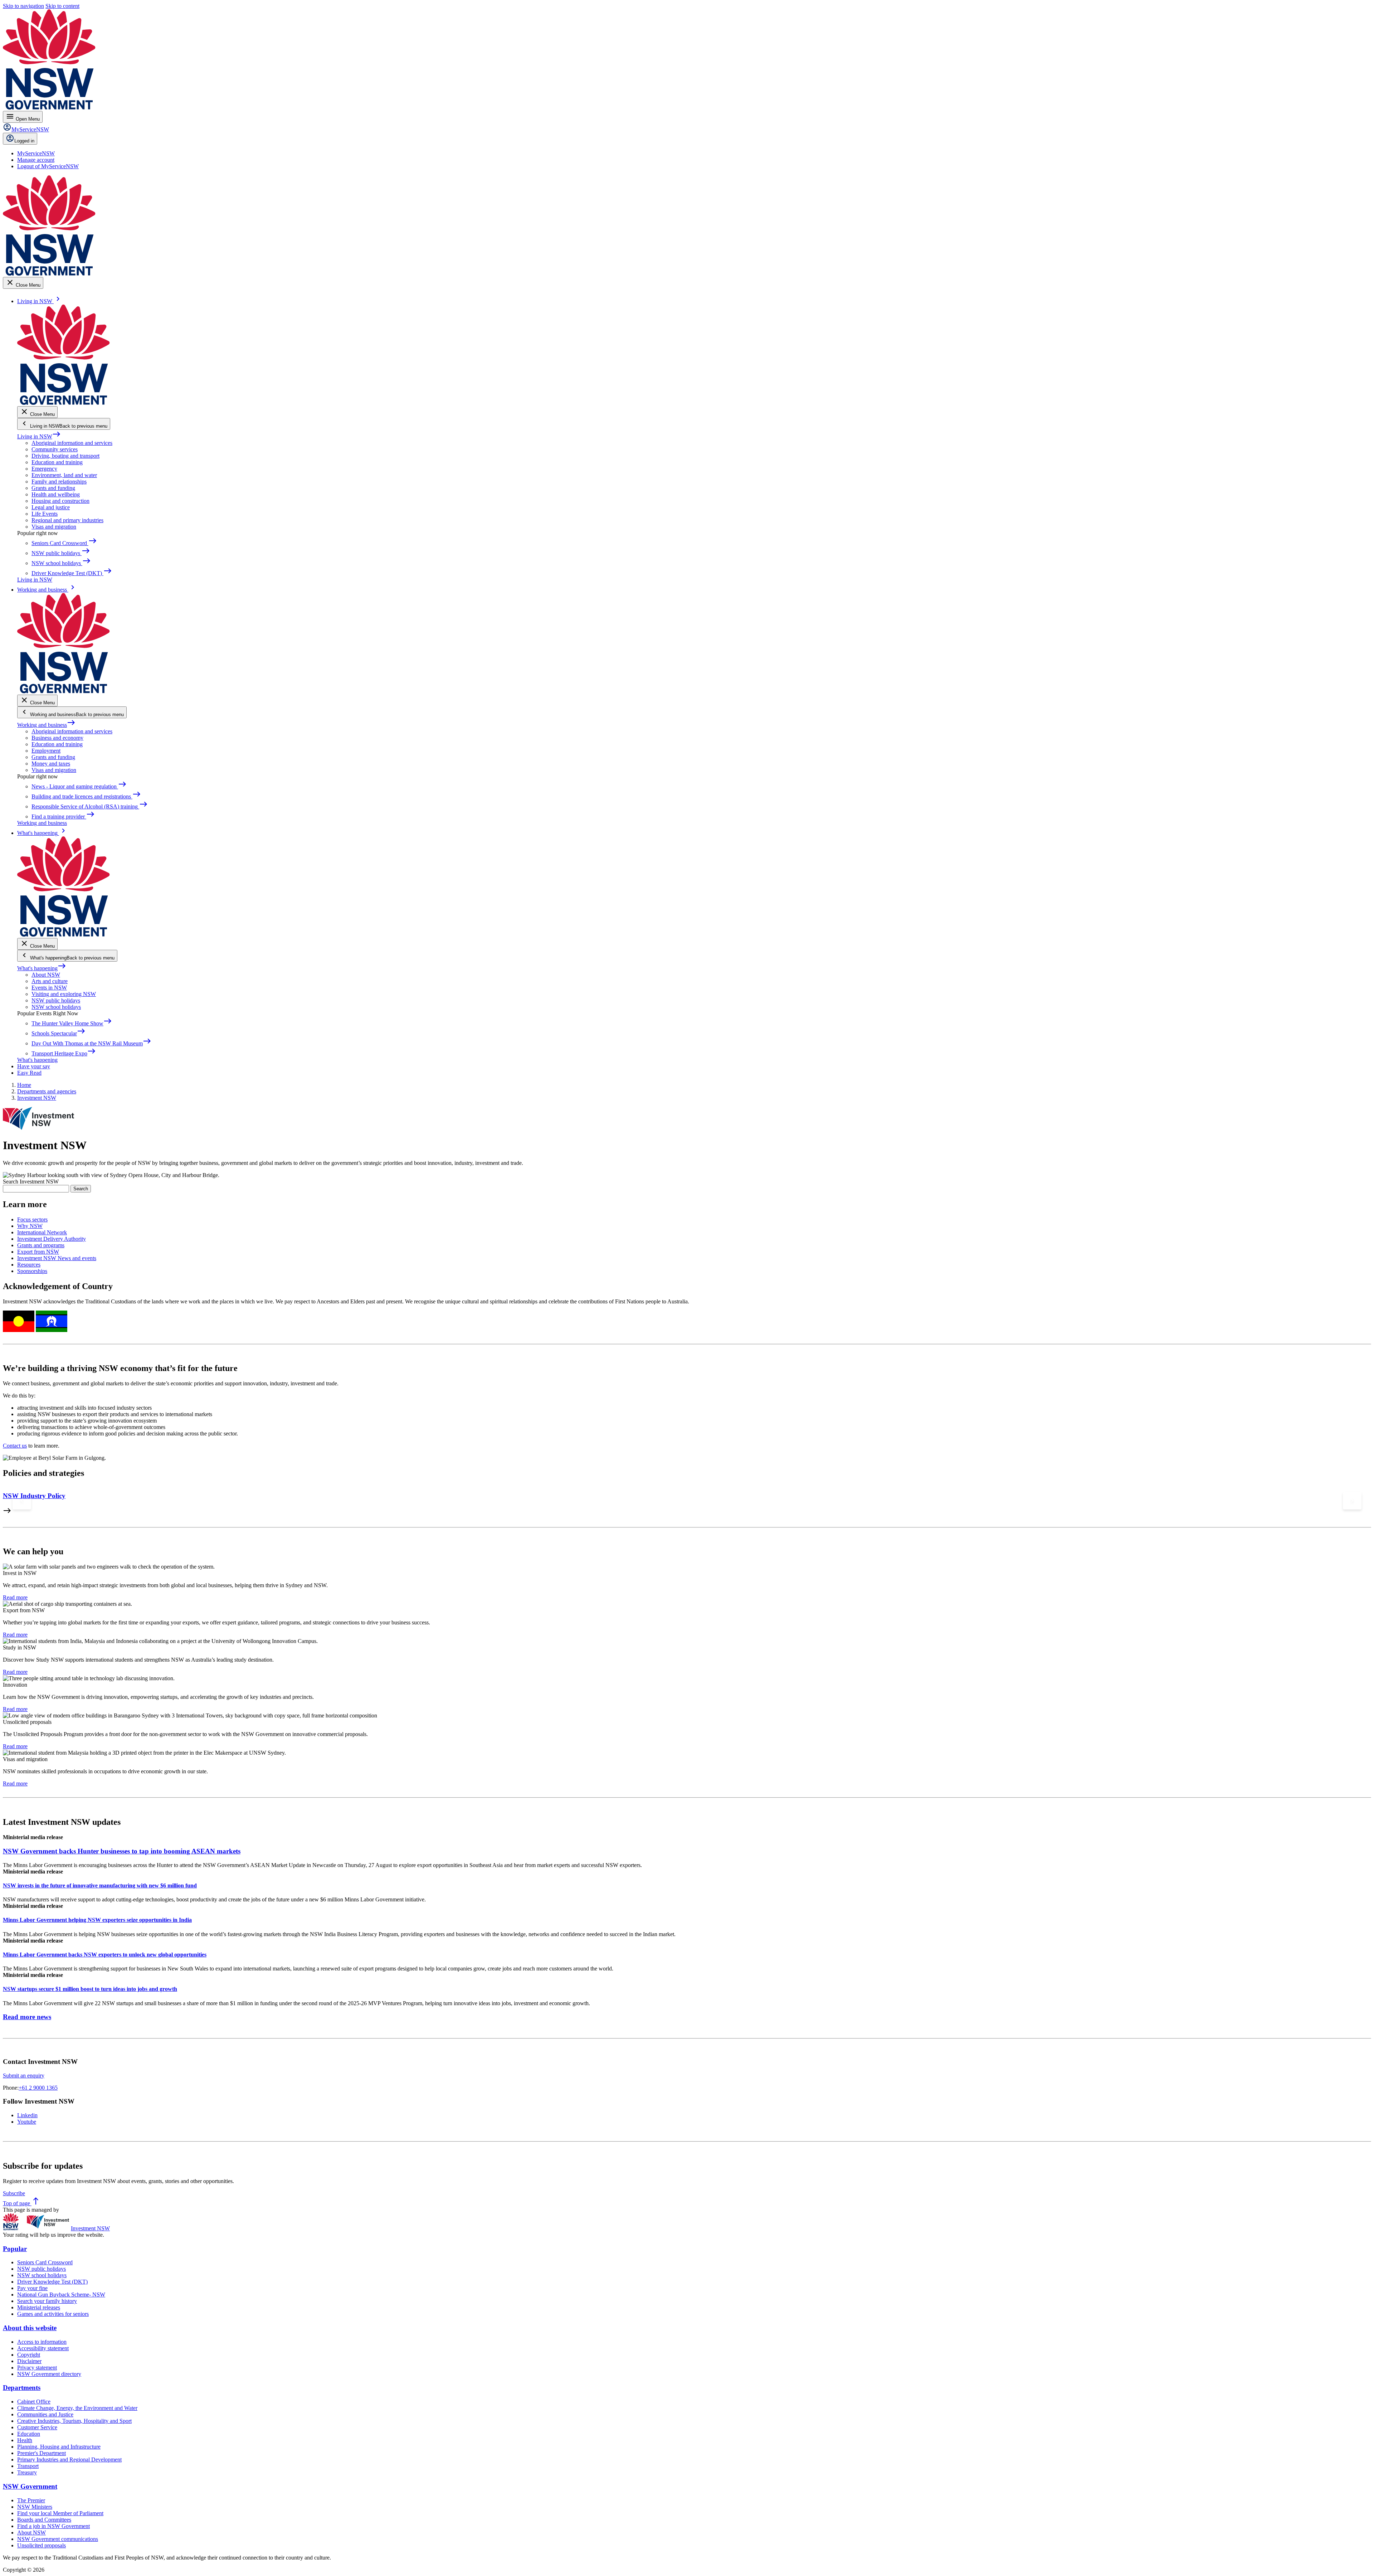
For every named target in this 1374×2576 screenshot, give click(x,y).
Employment (46, 751)
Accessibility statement (43, 2348)
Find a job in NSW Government (53, 2526)
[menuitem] (36, 153)
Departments (22, 2388)
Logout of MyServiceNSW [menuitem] (48, 166)
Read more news (27, 2017)
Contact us (15, 1446)
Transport (28, 2466)
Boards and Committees (44, 2520)
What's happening (42, 968)
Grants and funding (53, 488)
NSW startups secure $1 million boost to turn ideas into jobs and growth (90, 1989)
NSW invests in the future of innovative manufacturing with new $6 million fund (100, 1885)
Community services (55, 449)
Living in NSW (39, 436)
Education (29, 2434)
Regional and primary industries (67, 520)
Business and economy (57, 738)
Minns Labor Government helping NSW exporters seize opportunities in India (97, 1920)
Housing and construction (60, 501)
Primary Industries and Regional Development (69, 2460)
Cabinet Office (34, 2402)
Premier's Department (42, 2453)
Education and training (57, 462)
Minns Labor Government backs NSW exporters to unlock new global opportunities (105, 1955)
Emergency (44, 469)
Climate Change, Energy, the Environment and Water (77, 2408)
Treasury (27, 2472)
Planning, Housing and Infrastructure (59, 2447)
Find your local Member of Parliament (60, 2513)
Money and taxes (51, 764)
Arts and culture (50, 981)
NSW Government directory (49, 2374)
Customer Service (37, 2427)
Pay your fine (32, 2288)
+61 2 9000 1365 (38, 2088)
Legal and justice (51, 507)
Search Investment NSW (31, 1182)
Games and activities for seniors (53, 2314)
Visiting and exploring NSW (64, 994)
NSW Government (30, 2486)
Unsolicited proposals (42, 2545)
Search (81, 1189)
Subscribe (14, 2193)
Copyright (29, 2355)
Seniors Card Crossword (45, 2262)
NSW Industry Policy (34, 1496)
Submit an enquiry (24, 2076)
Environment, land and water (64, 475)
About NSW (46, 975)
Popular (15, 2249)
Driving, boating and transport (65, 456)
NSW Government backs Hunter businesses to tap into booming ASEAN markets (122, 1851)
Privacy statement (37, 2368)
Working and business (46, 725)
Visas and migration (54, 527)
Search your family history (47, 2301)
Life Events (45, 514)
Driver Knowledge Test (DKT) (52, 2282)
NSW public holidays (56, 1000)
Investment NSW (90, 2228)
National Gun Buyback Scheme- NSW (61, 2295)
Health (25, 2440)
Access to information (42, 2342)
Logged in (24, 141)
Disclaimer (29, 2361)
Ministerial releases (39, 2307)
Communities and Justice (45, 2414)
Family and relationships (59, 482)
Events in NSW (49, 988)
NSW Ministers (35, 2507)
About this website (30, 2328)
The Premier (31, 2500)
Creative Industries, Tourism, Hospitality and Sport (74, 2421)
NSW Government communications (58, 2539)
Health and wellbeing (56, 494)
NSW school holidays (56, 1007)
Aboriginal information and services (72, 443)
